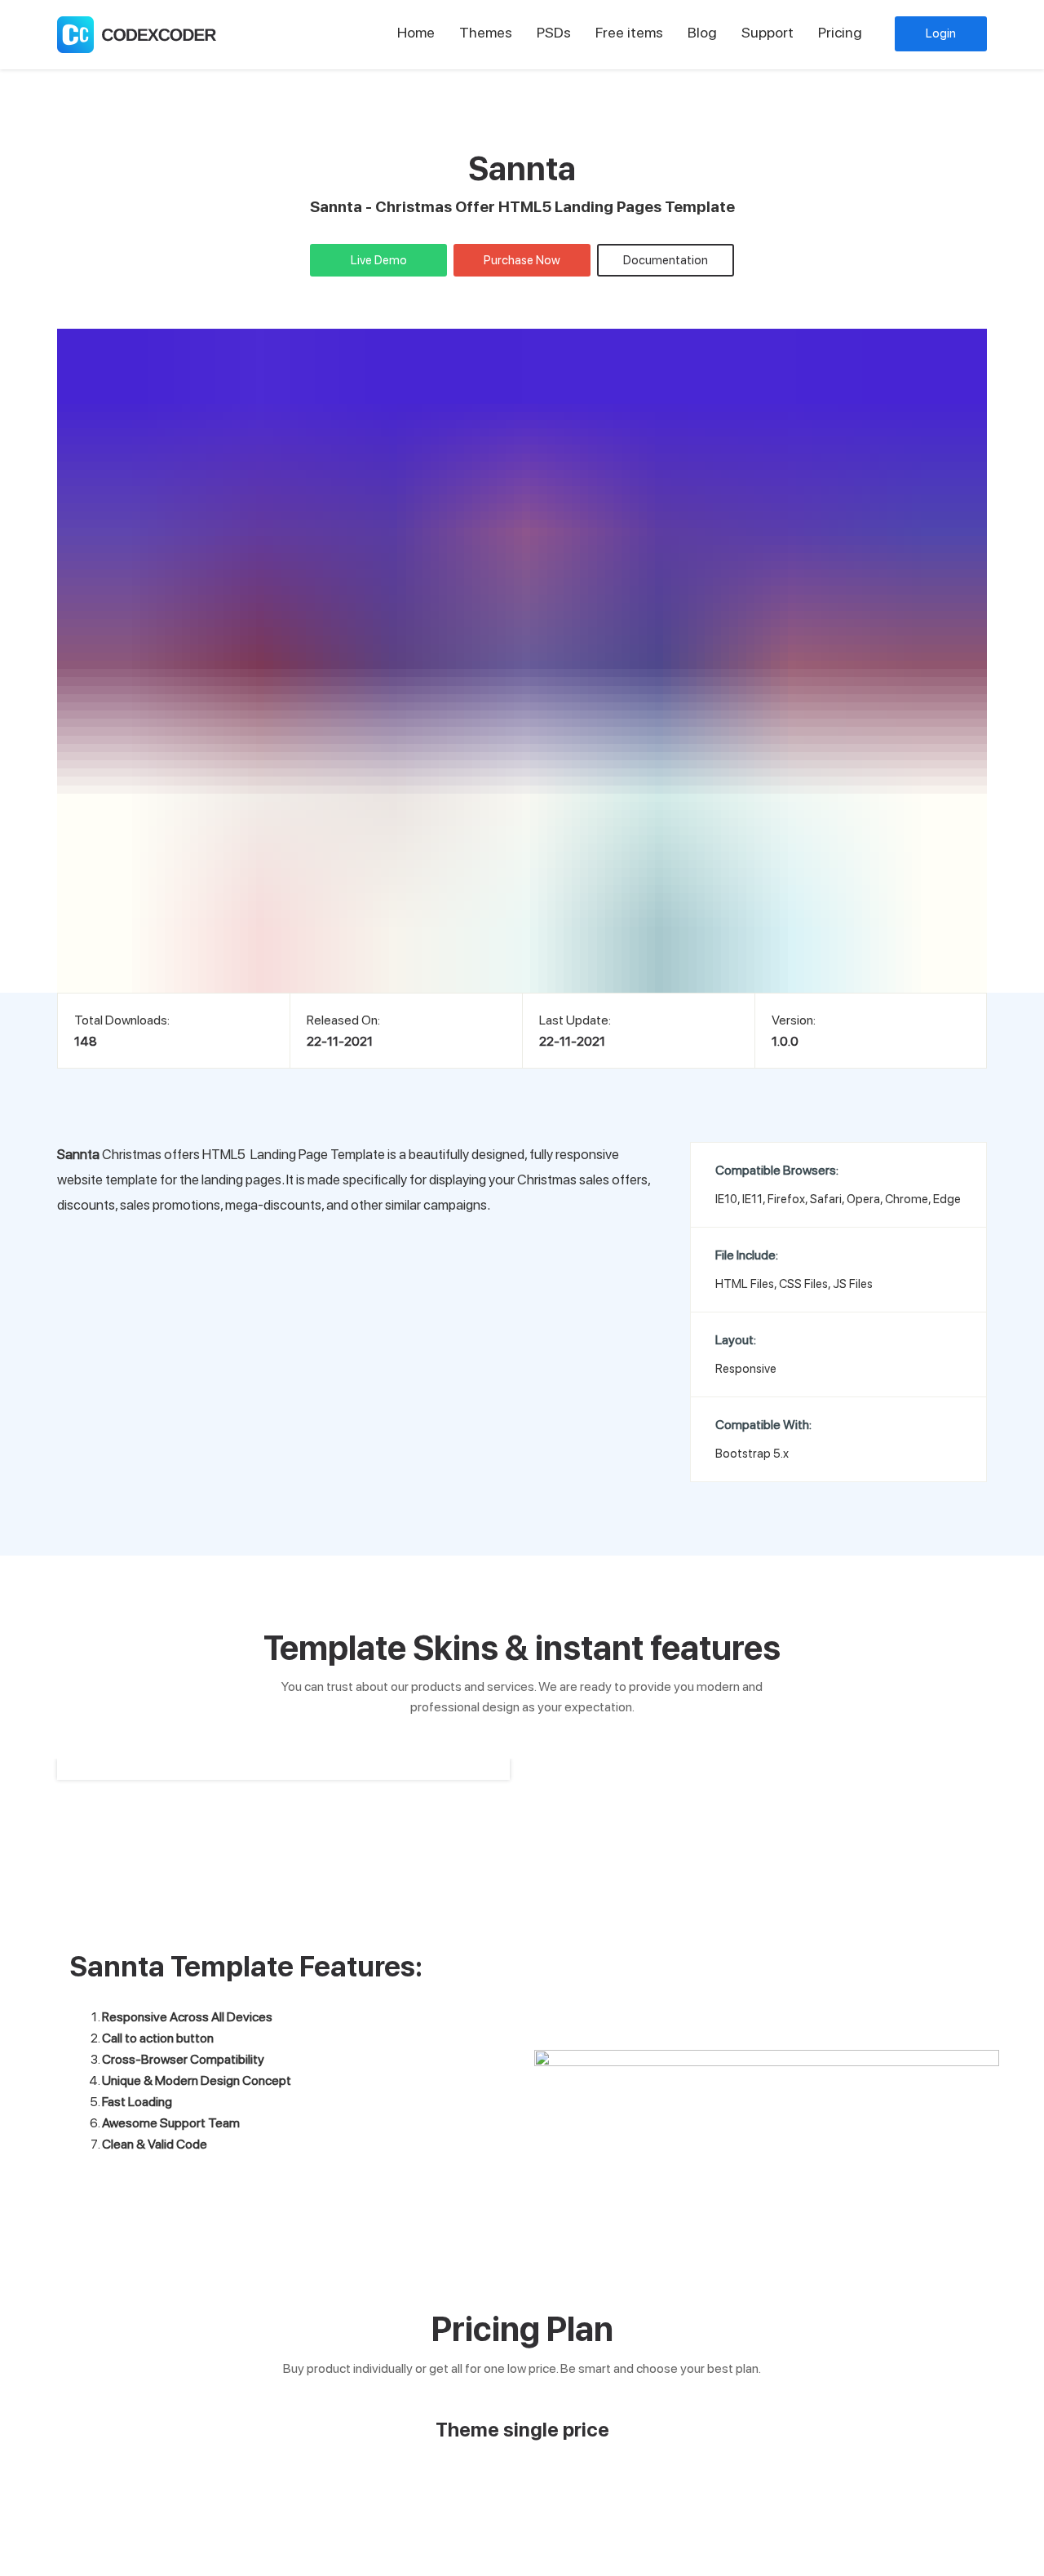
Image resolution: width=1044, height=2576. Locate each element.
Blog (702, 32)
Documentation (666, 260)
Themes (486, 32)
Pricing (840, 32)
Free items (629, 32)
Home (416, 32)
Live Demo (379, 260)
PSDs (554, 32)
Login (941, 33)
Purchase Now (522, 260)
